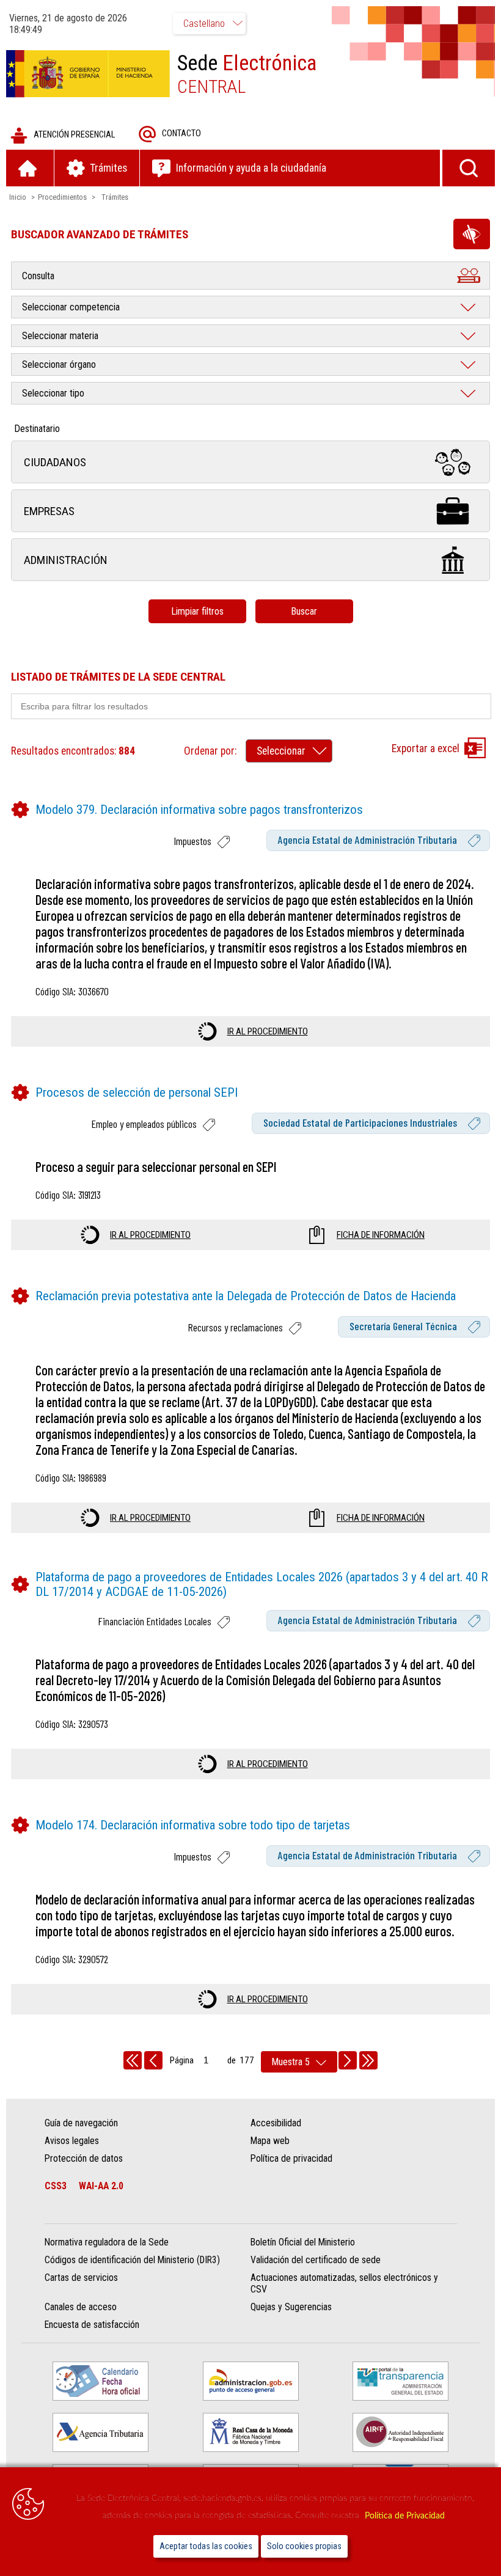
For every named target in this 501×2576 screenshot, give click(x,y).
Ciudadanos (55, 462)
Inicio (18, 197)
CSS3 (56, 2186)
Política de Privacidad (405, 2516)
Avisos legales (72, 2141)
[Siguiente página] (348, 2060)
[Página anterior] (153, 2060)
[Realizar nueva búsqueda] (469, 168)
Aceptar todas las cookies (206, 2546)
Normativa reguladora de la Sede (107, 2242)
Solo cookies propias (304, 2546)
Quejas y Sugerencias (291, 2307)
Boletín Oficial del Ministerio (303, 2242)
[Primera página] (133, 2060)
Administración (66, 560)
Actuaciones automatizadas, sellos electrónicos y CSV (344, 2283)
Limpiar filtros (197, 611)
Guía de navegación (81, 2123)
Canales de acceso (81, 2307)
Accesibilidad (276, 2123)
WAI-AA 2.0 (101, 2186)
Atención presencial (74, 135)
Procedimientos (62, 197)
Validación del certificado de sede (316, 2260)
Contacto (181, 134)
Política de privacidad (291, 2158)
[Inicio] (30, 168)
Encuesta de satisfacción (92, 2325)
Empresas (49, 511)
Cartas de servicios (81, 2278)
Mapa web (270, 2141)
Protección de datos (84, 2158)
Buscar (304, 611)
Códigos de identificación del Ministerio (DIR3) (132, 2260)
